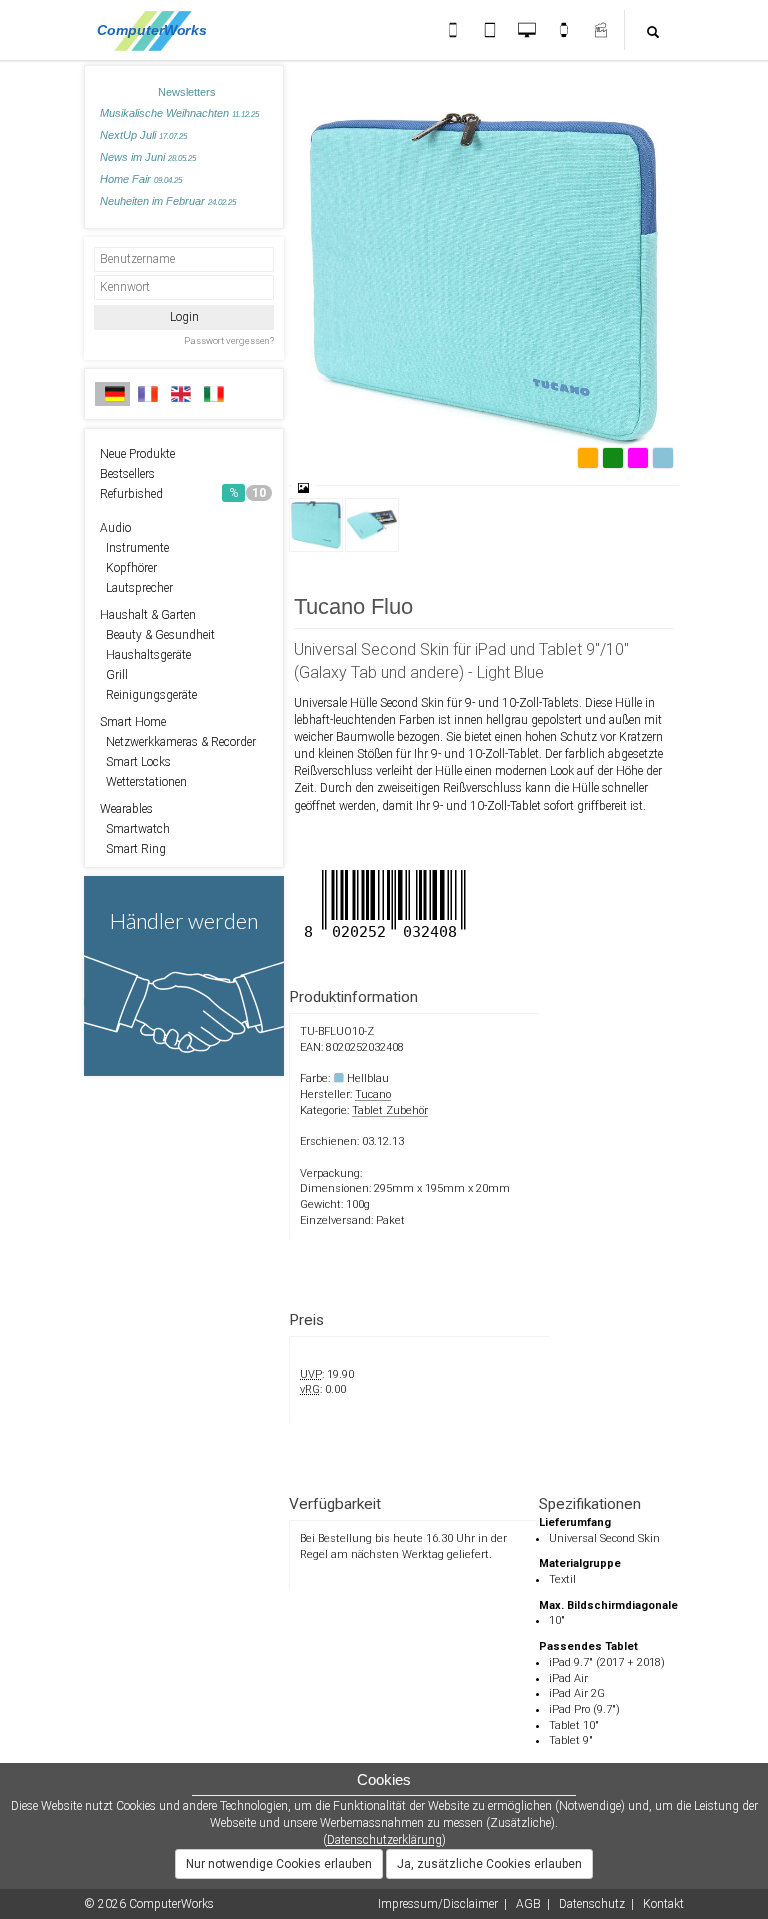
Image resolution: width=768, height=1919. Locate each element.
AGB (528, 1904)
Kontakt (663, 1904)
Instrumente (134, 548)
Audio (115, 528)
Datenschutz (592, 1904)
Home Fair (141, 179)
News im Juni (148, 157)
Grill (114, 675)
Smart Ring (133, 849)
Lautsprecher (136, 588)
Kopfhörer (128, 568)
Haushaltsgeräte (145, 655)
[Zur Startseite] (157, 30)
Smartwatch (135, 829)
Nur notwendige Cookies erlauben (279, 1864)
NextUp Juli (143, 135)
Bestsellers (127, 474)
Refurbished (183, 494)
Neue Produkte (137, 454)
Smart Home (133, 722)
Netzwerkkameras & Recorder (178, 742)
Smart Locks (135, 762)
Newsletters (187, 92)
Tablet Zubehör (390, 1110)
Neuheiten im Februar (168, 201)
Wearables (126, 809)
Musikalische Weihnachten (179, 113)
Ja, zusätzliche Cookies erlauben (489, 1864)
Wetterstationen (143, 782)
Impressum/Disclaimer (438, 1904)
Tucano (373, 1094)
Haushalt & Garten (148, 615)
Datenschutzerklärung (384, 1840)
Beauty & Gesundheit (157, 635)
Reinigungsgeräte (148, 695)
